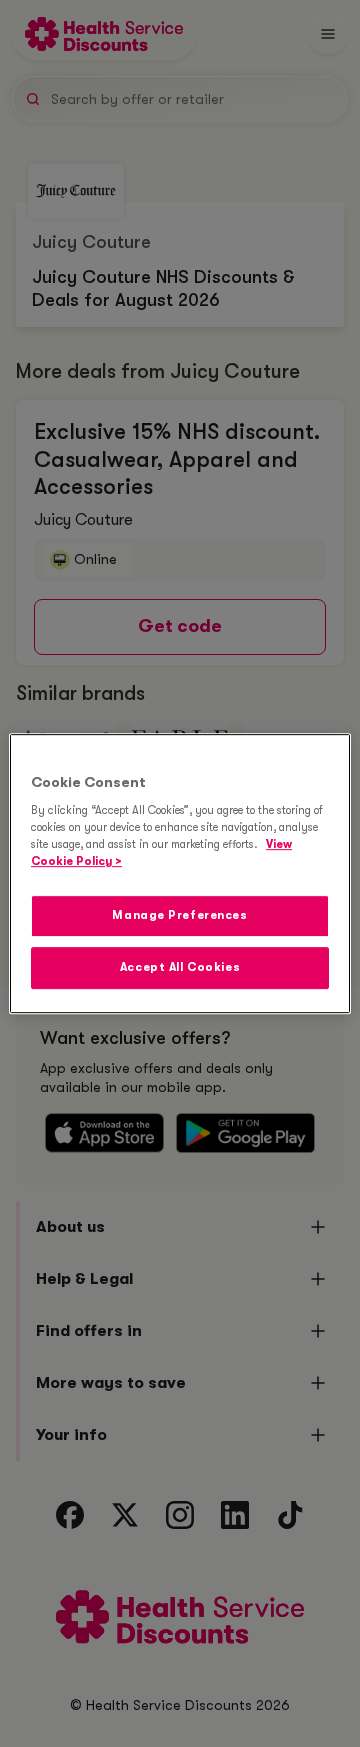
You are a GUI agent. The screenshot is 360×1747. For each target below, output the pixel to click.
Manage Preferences (179, 916)
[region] (180, 874)
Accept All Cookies (180, 967)
